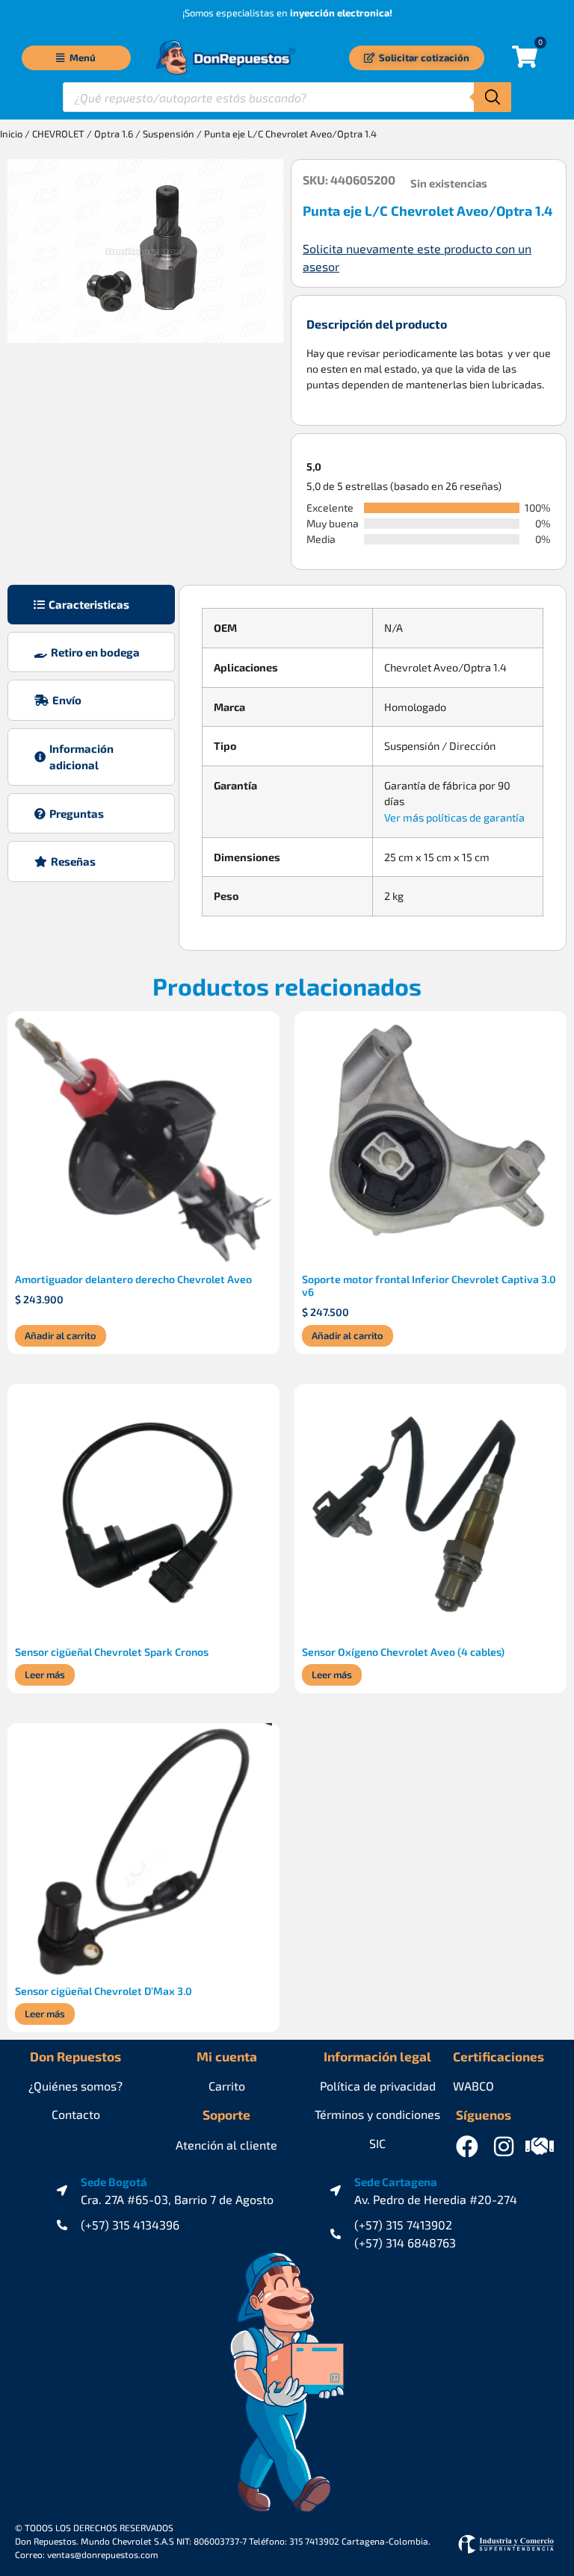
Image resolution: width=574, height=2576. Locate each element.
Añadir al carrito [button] (61, 1335)
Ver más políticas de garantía (454, 817)
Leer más (45, 1675)
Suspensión (169, 134)
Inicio (11, 134)
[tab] (91, 605)
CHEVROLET (58, 134)
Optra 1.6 (114, 134)
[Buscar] (493, 97)
